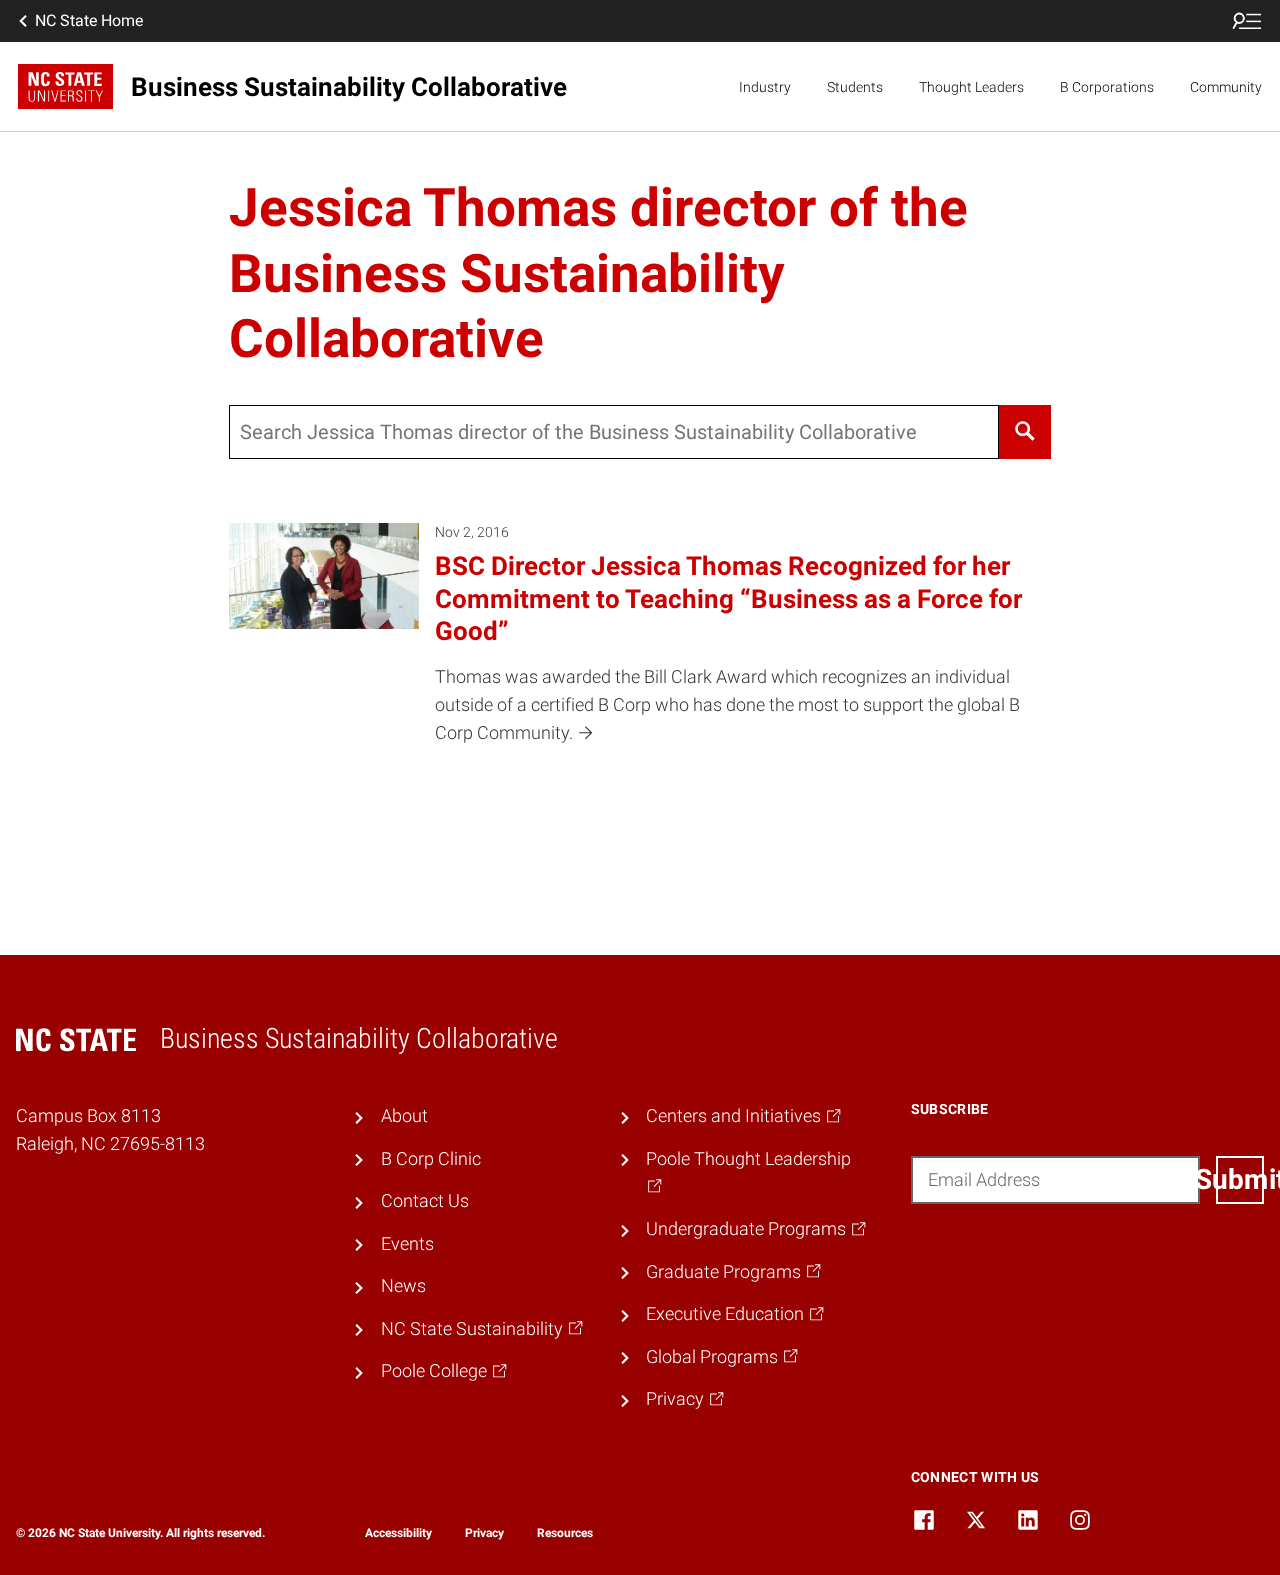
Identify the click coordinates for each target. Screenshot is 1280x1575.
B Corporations (1107, 87)
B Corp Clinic (431, 1159)
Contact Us (425, 1201)
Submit (1240, 1179)
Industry (765, 87)
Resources (565, 1533)
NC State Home (89, 20)
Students (855, 87)
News (403, 1286)
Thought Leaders (971, 87)
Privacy (484, 1533)
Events (407, 1244)
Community (1226, 87)
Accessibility (398, 1533)
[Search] (1024, 432)
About (404, 1116)
